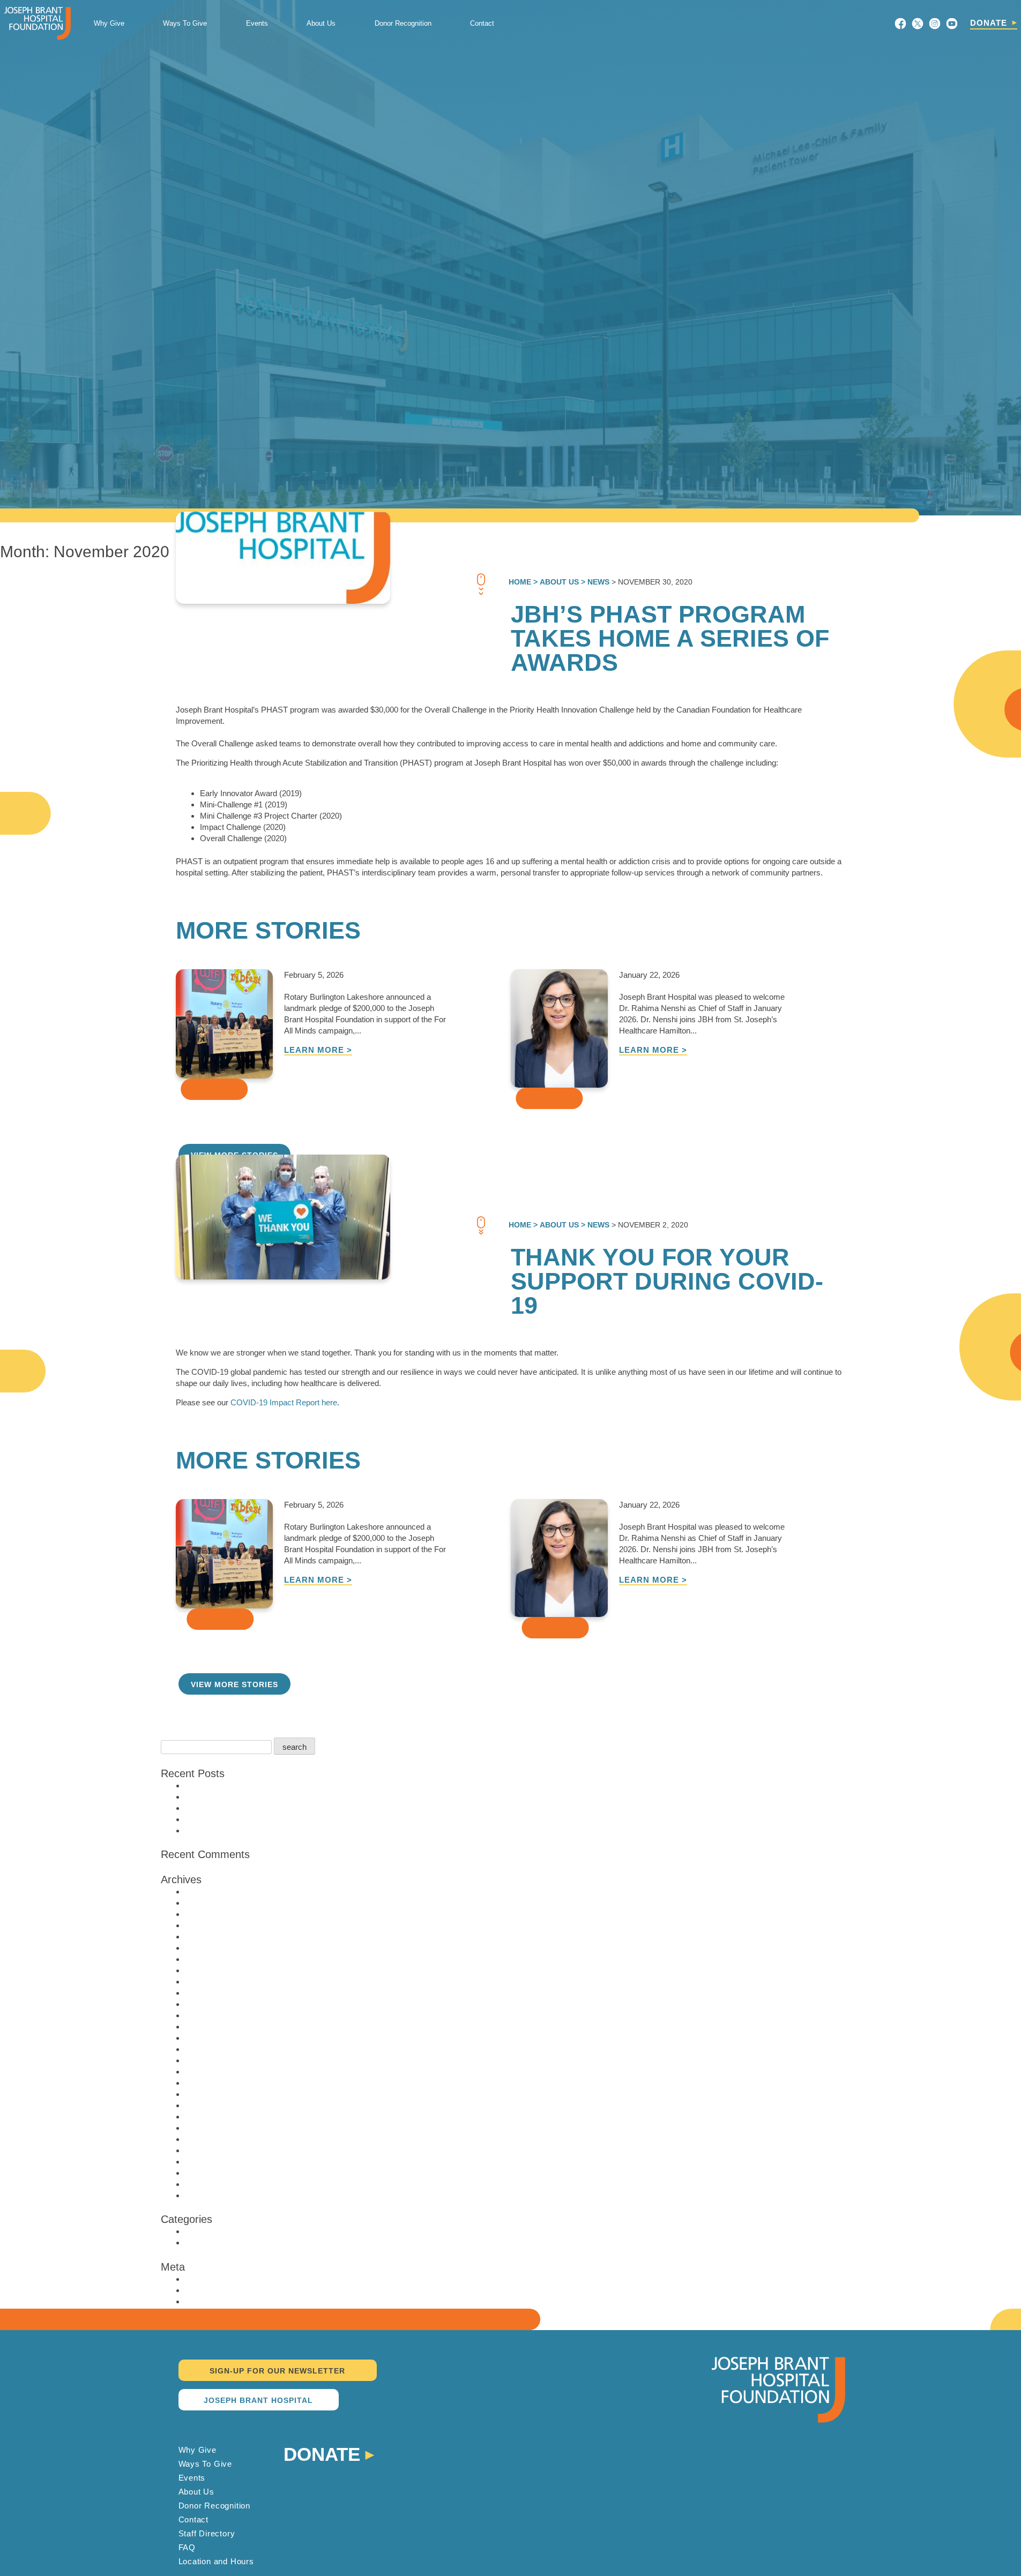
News (195, 2231)
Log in (195, 2279)
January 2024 (209, 1982)
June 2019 (203, 2195)
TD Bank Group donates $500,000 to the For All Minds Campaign (298, 1819)
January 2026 (209, 1903)
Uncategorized (210, 2242)
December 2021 (213, 2060)
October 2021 (209, 2083)
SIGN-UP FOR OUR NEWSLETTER (277, 2371)
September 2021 (214, 2094)
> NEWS (594, 582)
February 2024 (210, 1970)
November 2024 (213, 1948)
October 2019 (209, 2184)
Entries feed (206, 2290)
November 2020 (213, 2128)
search (295, 1747)
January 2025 (209, 1937)
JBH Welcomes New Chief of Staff (245, 1808)
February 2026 (210, 1892)
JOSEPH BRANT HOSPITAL (258, 2400)
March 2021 (206, 2105)
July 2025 (202, 1914)
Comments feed (213, 2301)
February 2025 (210, 1925)
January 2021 (209, 2117)
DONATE (989, 23)
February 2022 (210, 2049)
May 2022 (202, 2015)
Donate (322, 2453)
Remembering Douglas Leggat (238, 1830)
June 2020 (203, 2150)
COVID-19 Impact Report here (283, 1402)
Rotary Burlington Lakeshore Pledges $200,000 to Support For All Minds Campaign (329, 1785)
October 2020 (209, 2139)
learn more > (318, 1050)
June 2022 (203, 2004)
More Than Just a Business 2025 (243, 1797)
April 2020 (202, 2162)
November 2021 (213, 2072)
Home (520, 582)
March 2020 (206, 2173)
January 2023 (209, 1993)
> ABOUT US (555, 582)
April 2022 (202, 2027)
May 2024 (202, 1959)
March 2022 (206, 2038)
